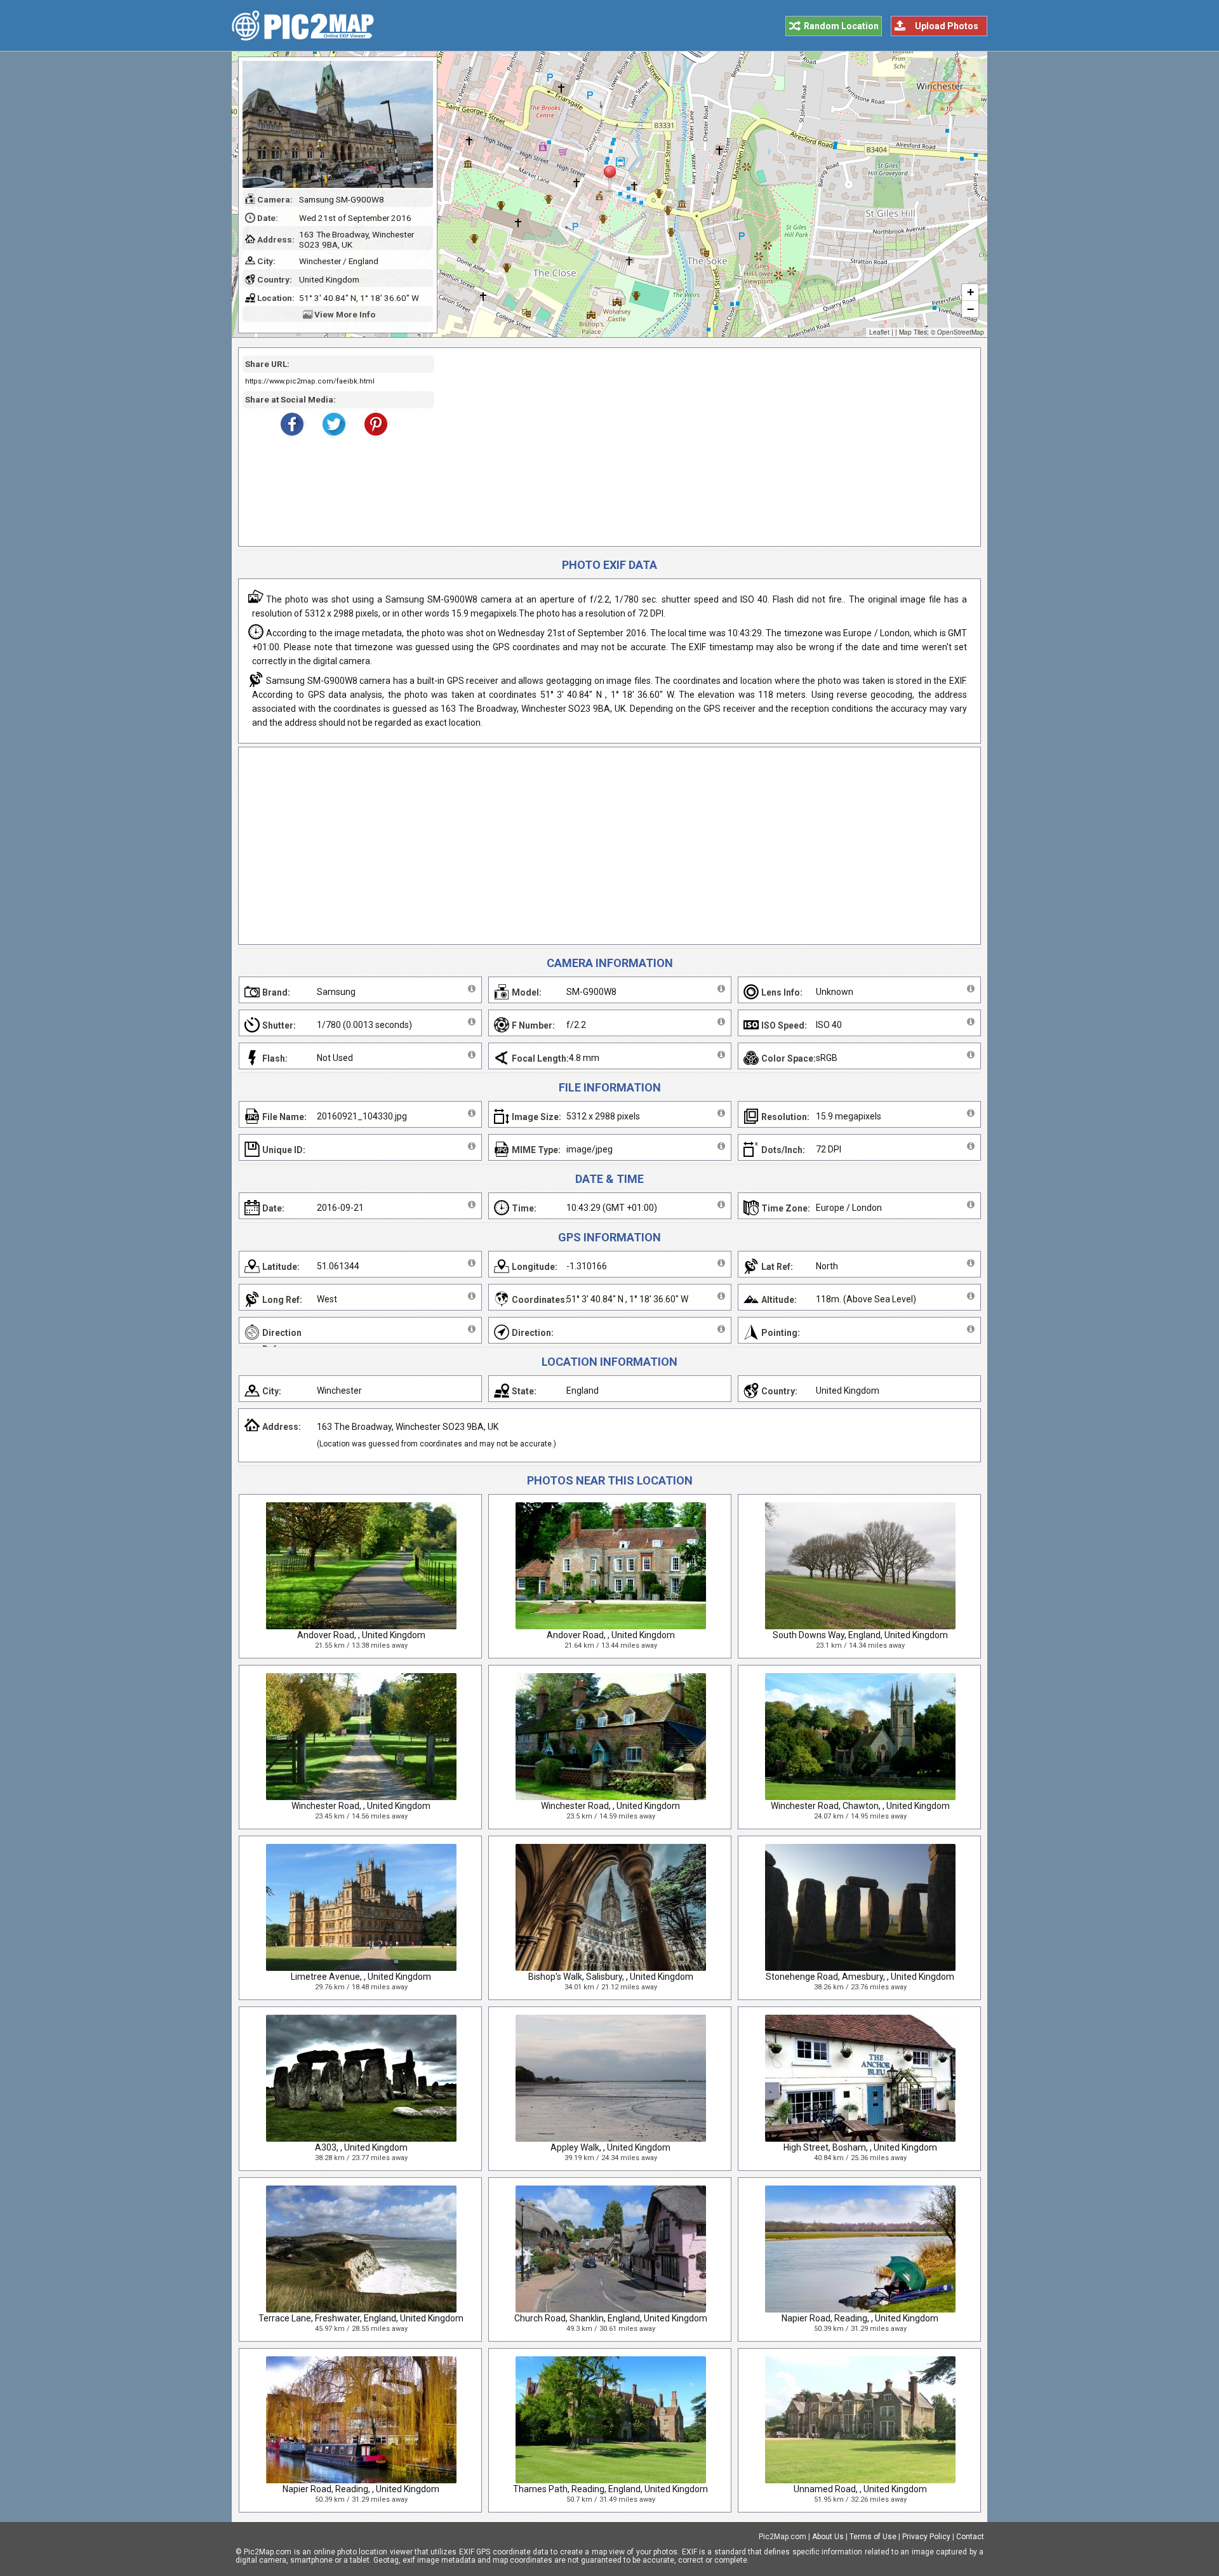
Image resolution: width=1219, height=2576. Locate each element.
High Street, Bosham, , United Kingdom (860, 2147)
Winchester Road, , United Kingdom (361, 1806)
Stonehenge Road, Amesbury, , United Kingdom (860, 1977)
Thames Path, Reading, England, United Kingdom (610, 2489)
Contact (970, 2537)
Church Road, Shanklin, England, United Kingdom (611, 2318)
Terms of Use (873, 2537)
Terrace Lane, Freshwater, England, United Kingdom (361, 2318)
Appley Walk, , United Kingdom (610, 2147)
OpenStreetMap (961, 332)
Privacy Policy (926, 2537)
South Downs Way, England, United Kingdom (860, 1635)
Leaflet (879, 332)
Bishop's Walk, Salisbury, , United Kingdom (611, 1977)
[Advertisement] (703, 447)
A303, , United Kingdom (361, 2147)
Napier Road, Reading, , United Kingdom (860, 2318)
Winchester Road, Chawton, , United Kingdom (860, 1806)
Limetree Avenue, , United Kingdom (361, 1977)
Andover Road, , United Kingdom (361, 1635)
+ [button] (970, 292)
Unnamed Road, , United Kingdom (860, 2489)
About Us (828, 2537)
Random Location (841, 26)
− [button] (970, 309)
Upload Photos (947, 26)
